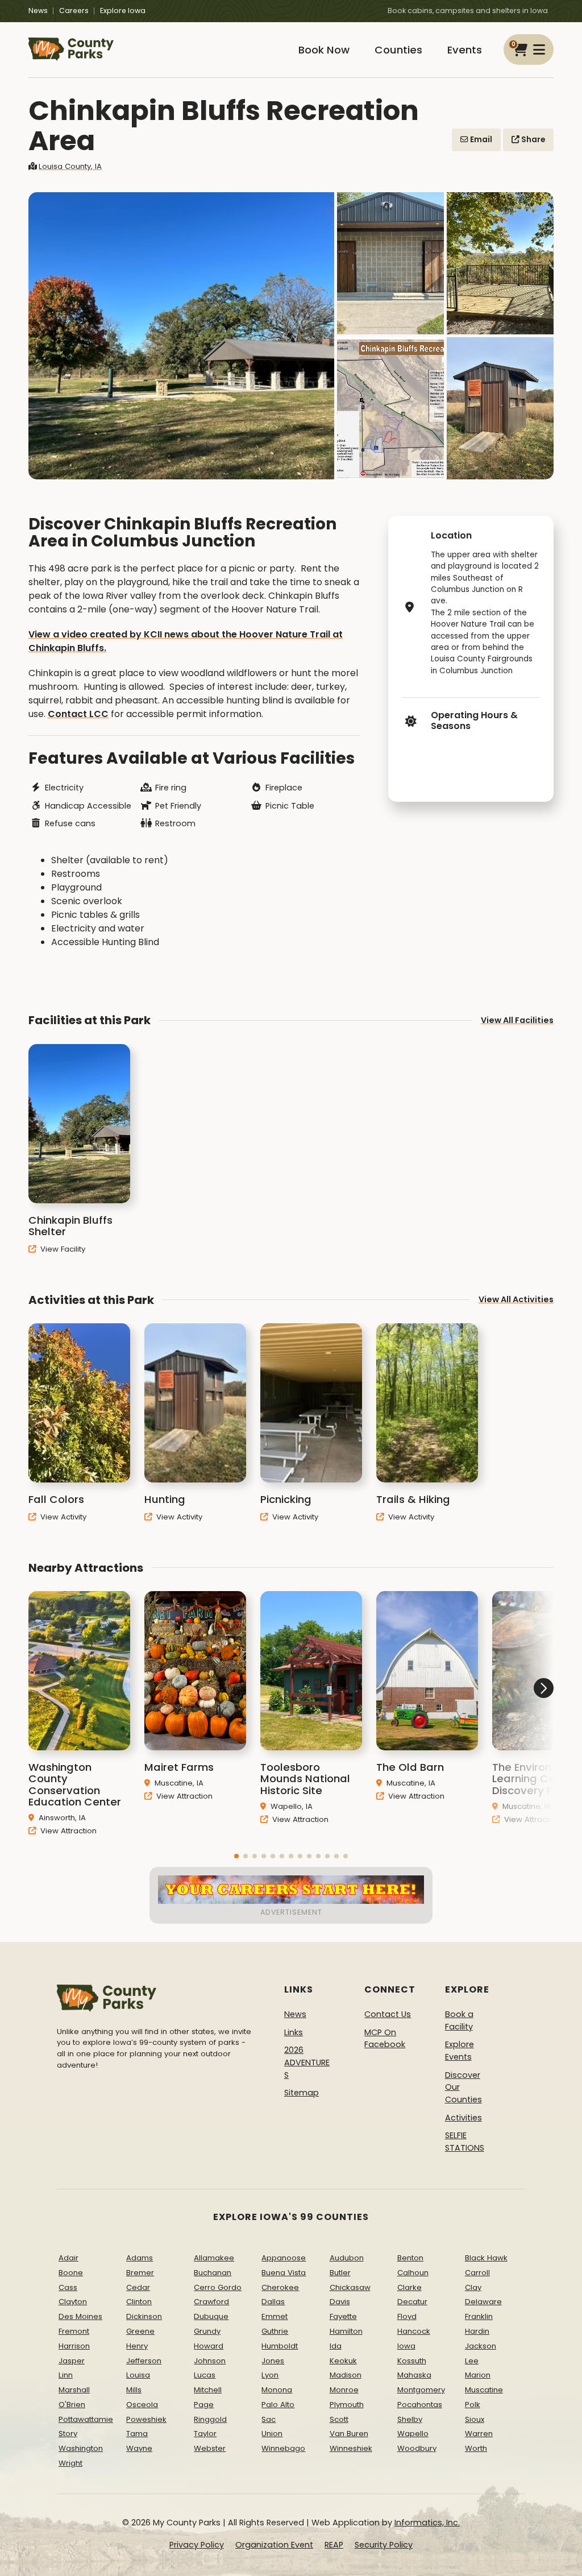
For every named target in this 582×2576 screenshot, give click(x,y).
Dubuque (211, 2316)
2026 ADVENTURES (307, 2062)
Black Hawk (486, 2258)
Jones (273, 2361)
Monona (277, 2390)
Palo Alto (278, 2405)
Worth (476, 2448)
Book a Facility (459, 2020)
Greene (140, 2331)
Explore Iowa (123, 11)
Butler (340, 2273)
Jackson (481, 2346)
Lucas (205, 2375)
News (38, 11)
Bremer (140, 2273)
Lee (472, 2361)
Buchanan (213, 2273)
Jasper (72, 2361)
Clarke (410, 2287)
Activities (463, 2118)
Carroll (477, 2273)
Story (68, 2434)
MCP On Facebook (385, 2039)
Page (204, 2405)
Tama (137, 2434)
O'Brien (72, 2405)
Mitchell (208, 2390)
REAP (334, 2545)
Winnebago (283, 2448)
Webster (210, 2448)
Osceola (142, 2405)
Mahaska (414, 2375)
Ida (336, 2346)
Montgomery (421, 2390)
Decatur (412, 2302)
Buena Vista (284, 2273)
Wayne (139, 2448)
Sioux (475, 2419)
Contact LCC (78, 714)
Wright (70, 2463)
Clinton (139, 2302)
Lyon (270, 2375)
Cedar (138, 2287)
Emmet (275, 2316)
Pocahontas (420, 2405)
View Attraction (67, 1831)
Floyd (407, 2316)
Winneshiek (351, 2448)
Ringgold (210, 2419)
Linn (66, 2375)
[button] (236, 1856)
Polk (473, 2405)
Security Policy (384, 2545)
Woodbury (417, 2448)
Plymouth (347, 2405)
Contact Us (388, 2014)
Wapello (413, 2434)
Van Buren (349, 2434)
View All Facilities (517, 1020)
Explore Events (460, 2051)
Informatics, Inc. (427, 2523)
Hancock (414, 2331)
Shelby (410, 2419)
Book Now (324, 50)
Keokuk (343, 2361)
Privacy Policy (197, 2545)
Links (294, 2032)
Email (480, 140)
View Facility (62, 1249)
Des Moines (80, 2316)
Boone (71, 2273)
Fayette (343, 2316)
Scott (339, 2419)
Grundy (207, 2331)
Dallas (273, 2302)
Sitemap (302, 2093)
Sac (269, 2419)
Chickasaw (350, 2287)
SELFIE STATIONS (465, 2142)
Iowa (406, 2346)
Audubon (347, 2258)
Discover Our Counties (463, 2087)
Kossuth (412, 2361)
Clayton (73, 2302)
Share (532, 140)
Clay (473, 2287)
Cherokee (280, 2287)
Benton (410, 2258)
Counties (398, 50)
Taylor (205, 2434)
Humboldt (280, 2346)
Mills (134, 2390)
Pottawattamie (86, 2419)
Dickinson (144, 2316)
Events (465, 50)
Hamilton (346, 2331)
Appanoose (284, 2258)
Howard (209, 2346)
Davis (340, 2302)
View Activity (62, 1517)
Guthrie (275, 2331)
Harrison (74, 2346)
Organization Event (274, 2545)
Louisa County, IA (70, 166)
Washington (81, 2448)
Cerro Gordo (218, 2287)
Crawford (211, 2302)
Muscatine (484, 2390)
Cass (68, 2287)
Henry (137, 2346)
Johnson (210, 2361)
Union (272, 2434)
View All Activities (516, 1299)
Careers (74, 11)
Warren (479, 2434)
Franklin (479, 2316)
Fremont (74, 2331)
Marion (478, 2375)
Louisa (138, 2375)
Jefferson (144, 2361)
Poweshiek (146, 2419)
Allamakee (214, 2258)
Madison (346, 2375)
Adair (68, 2258)
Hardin (477, 2331)
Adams (140, 2258)
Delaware (483, 2302)
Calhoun (413, 2273)
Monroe (344, 2390)
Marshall (74, 2390)
